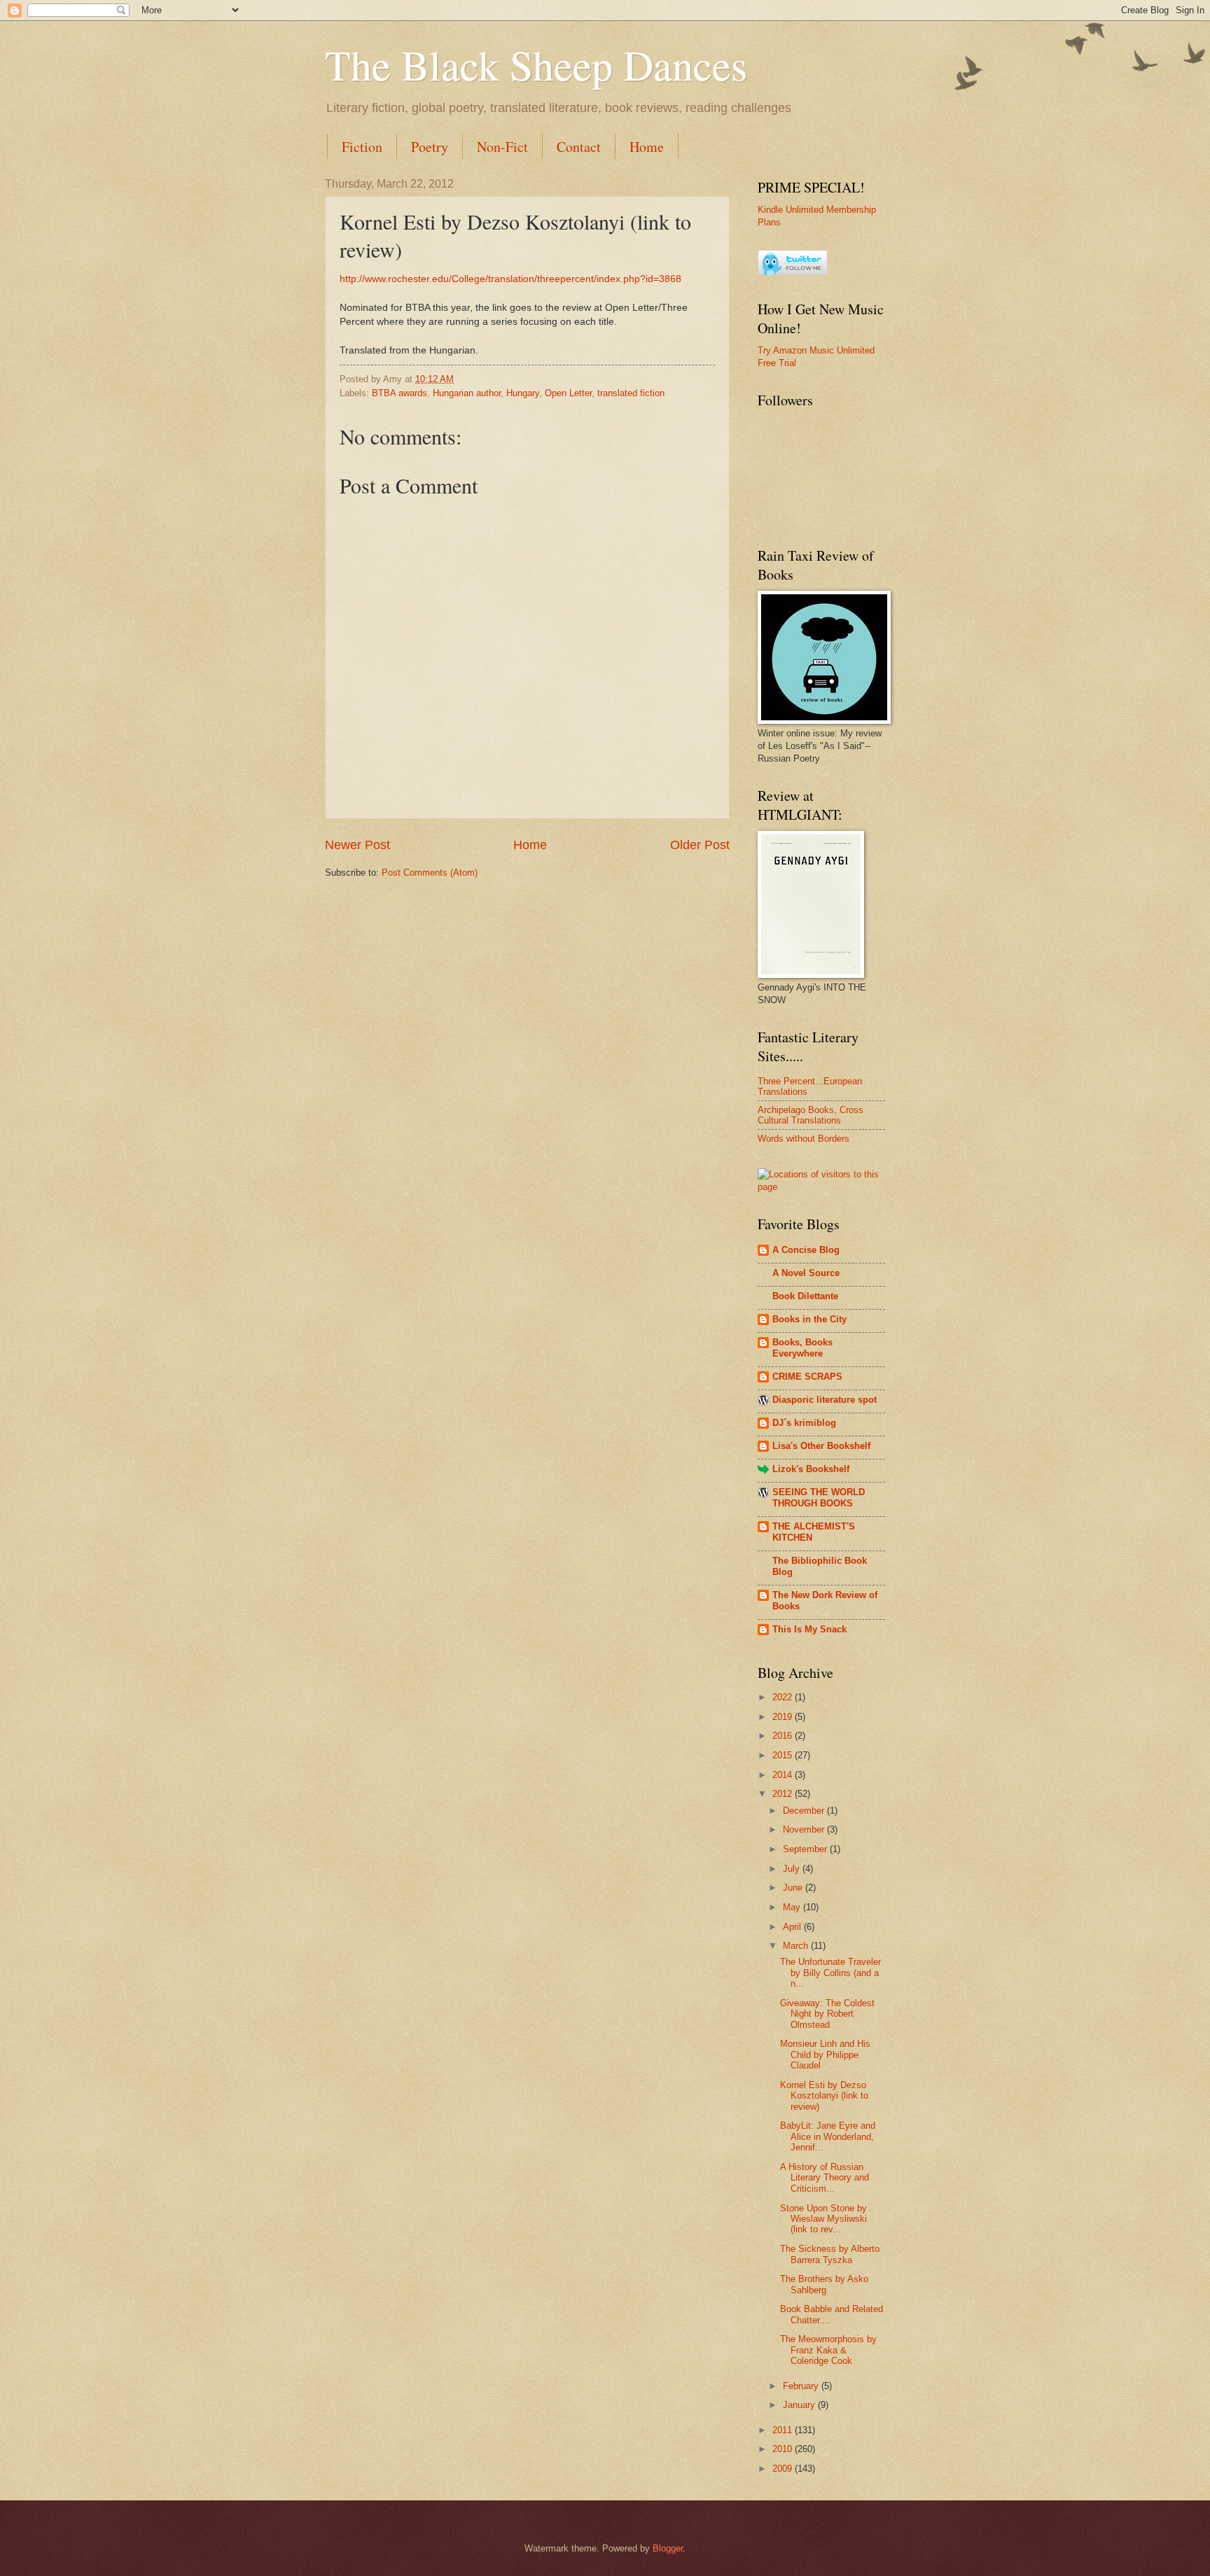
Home (647, 147)
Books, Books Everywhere (802, 1348)
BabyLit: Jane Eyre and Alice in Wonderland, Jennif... (828, 2136)
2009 (784, 2469)
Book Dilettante (805, 1296)
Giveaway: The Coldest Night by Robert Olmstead (827, 2014)
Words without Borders (804, 1139)
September (806, 1849)
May (793, 1907)
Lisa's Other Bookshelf (821, 1446)
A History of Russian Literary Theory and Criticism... (825, 2178)
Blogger (668, 2548)
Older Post (700, 845)
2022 (784, 1697)
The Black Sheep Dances (536, 64)
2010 (784, 2449)
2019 (784, 1717)
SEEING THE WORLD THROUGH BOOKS (819, 1498)
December (805, 1811)
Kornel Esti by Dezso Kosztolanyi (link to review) (824, 2096)
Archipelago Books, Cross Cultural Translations (811, 1115)
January (800, 2405)
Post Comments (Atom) (430, 873)
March (797, 1946)
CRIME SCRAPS (807, 1377)
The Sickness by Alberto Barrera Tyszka (830, 2254)
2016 (784, 1736)
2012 (784, 1794)
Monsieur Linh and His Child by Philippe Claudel (825, 2054)
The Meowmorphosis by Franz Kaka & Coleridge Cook (828, 2350)
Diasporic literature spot (825, 1400)
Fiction (362, 147)
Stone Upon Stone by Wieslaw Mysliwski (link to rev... (823, 2219)
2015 (784, 1755)
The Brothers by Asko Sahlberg (824, 2284)
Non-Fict (502, 147)
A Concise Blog (806, 1250)
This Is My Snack (809, 1629)
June (794, 1888)
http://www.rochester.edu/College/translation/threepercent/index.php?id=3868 (510, 279)
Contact (579, 147)
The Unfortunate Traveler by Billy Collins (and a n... (830, 1973)
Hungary (523, 393)
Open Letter (568, 393)
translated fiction (631, 393)
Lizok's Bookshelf (811, 1469)
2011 (784, 2430)
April (793, 1927)
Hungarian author (467, 393)
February (802, 2386)
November (805, 1829)
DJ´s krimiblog (804, 1423)
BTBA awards (399, 393)
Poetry (430, 147)
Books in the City (809, 1319)
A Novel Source (806, 1273)
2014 (784, 1775)
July (793, 1869)
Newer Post (357, 845)
